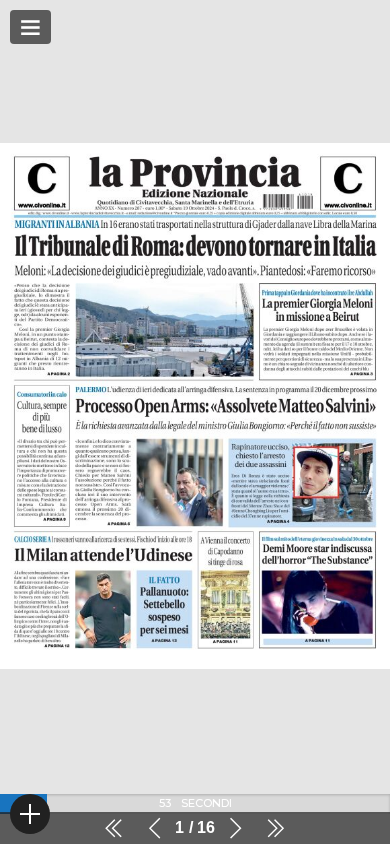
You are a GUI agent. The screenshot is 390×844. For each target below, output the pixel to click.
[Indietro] (155, 828)
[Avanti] (235, 828)
